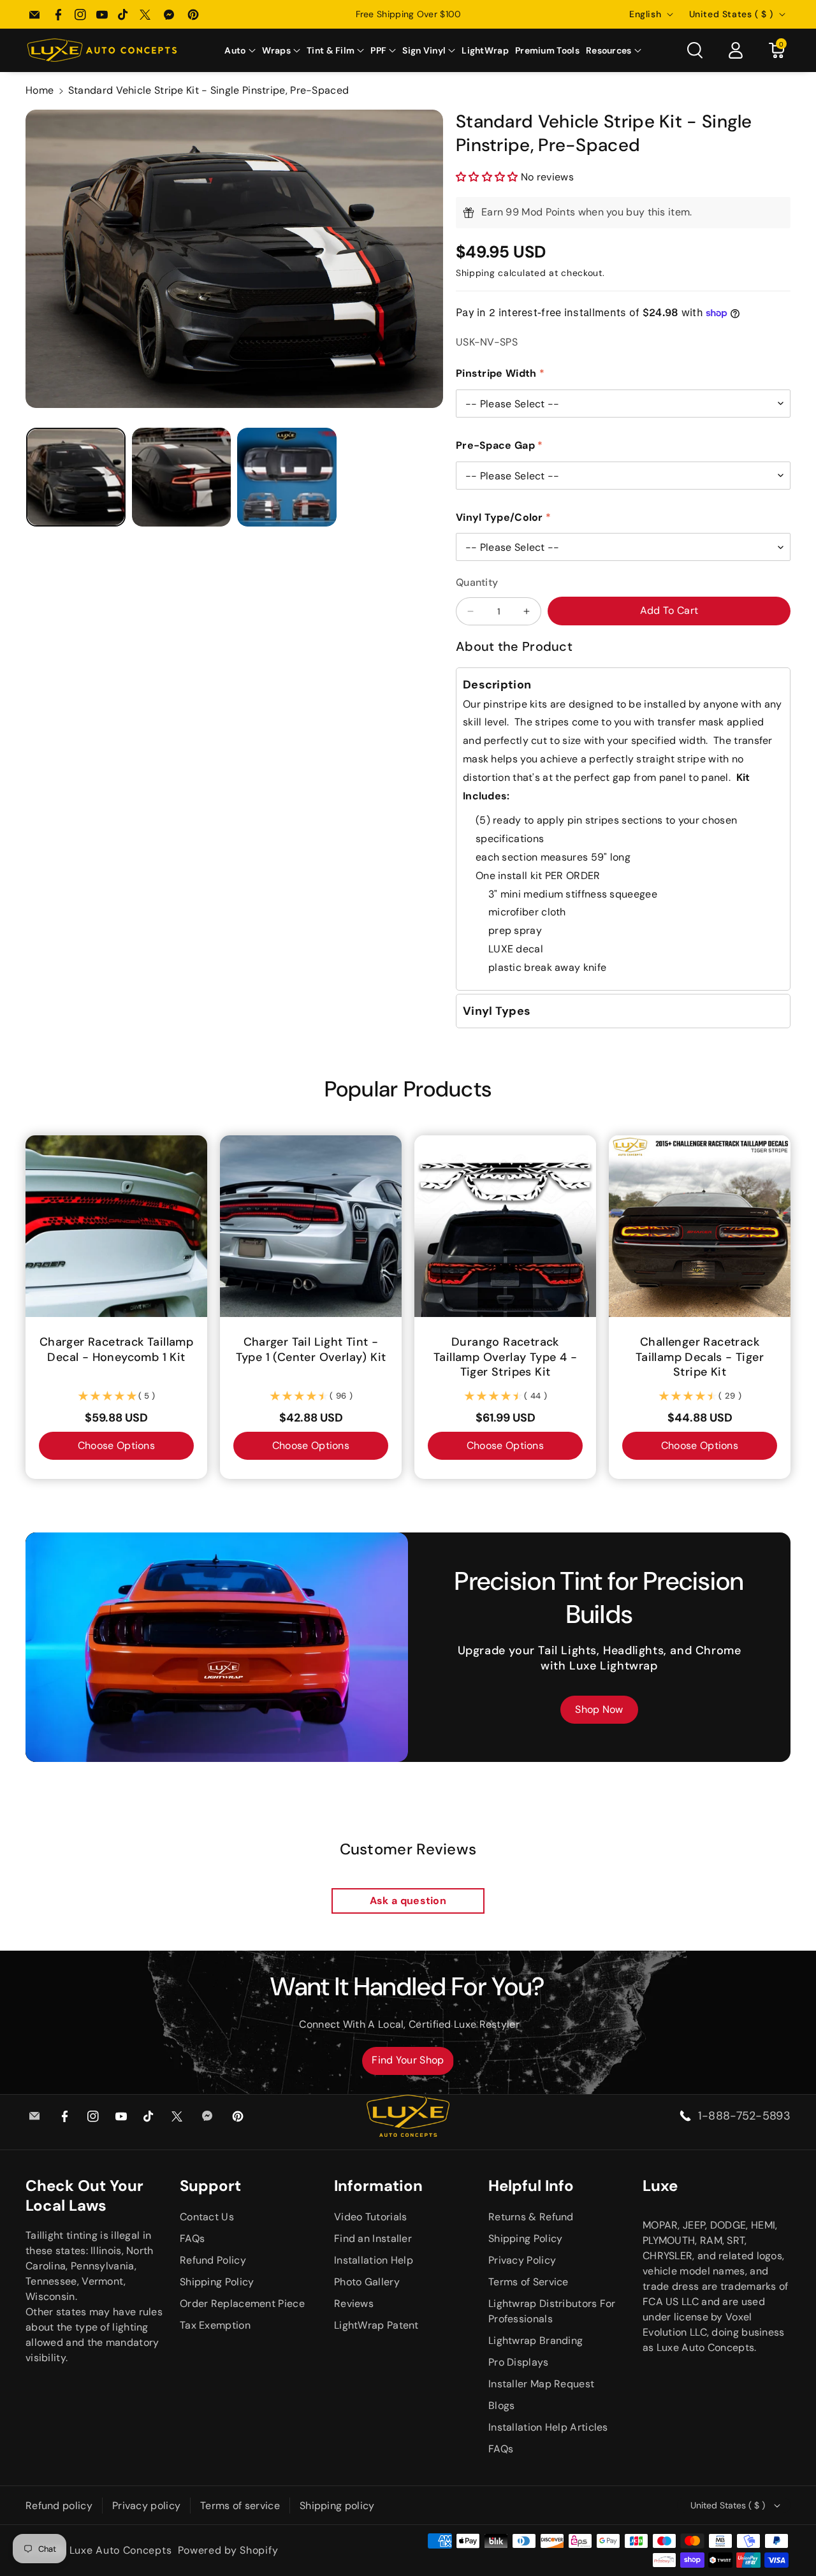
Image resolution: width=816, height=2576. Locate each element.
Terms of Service (528, 2282)
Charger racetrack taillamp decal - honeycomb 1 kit (116, 1350)
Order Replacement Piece (242, 2303)
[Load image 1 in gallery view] (76, 477)
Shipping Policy (217, 2282)
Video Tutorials (371, 2217)
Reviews (354, 2303)
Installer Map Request (541, 2384)
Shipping (476, 273)
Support (210, 2186)
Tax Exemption (215, 2325)
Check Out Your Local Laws (84, 2195)
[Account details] (736, 50)
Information (378, 2186)
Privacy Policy (522, 2260)
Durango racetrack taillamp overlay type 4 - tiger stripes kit (505, 1357)
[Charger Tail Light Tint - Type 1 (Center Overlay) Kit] (311, 1226)
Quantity (477, 582)
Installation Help (374, 2260)
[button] (240, 50)
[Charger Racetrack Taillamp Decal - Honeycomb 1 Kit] (116, 1226)
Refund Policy (213, 2260)
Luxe (660, 2186)
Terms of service (240, 2506)
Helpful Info (531, 2186)
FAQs (192, 2238)
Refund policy (59, 2506)
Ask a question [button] (408, 1901)
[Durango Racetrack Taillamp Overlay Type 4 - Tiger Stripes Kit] (505, 1226)
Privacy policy (146, 2506)
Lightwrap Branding (535, 2340)
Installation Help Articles (548, 2427)
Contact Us (207, 2217)
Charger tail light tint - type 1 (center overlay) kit (311, 1350)
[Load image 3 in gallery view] (287, 477)
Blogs (502, 2405)
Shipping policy (337, 2506)
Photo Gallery (367, 2282)
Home (40, 90)
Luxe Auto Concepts (121, 2550)
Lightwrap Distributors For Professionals (552, 2311)
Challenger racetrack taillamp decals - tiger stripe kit (700, 1357)
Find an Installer (373, 2238)
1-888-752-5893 (744, 2116)
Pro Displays (519, 2362)
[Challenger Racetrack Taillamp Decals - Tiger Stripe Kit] (700, 1226)
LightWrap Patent (376, 2325)
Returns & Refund (531, 2217)
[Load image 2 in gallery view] (182, 477)
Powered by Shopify (228, 2550)
